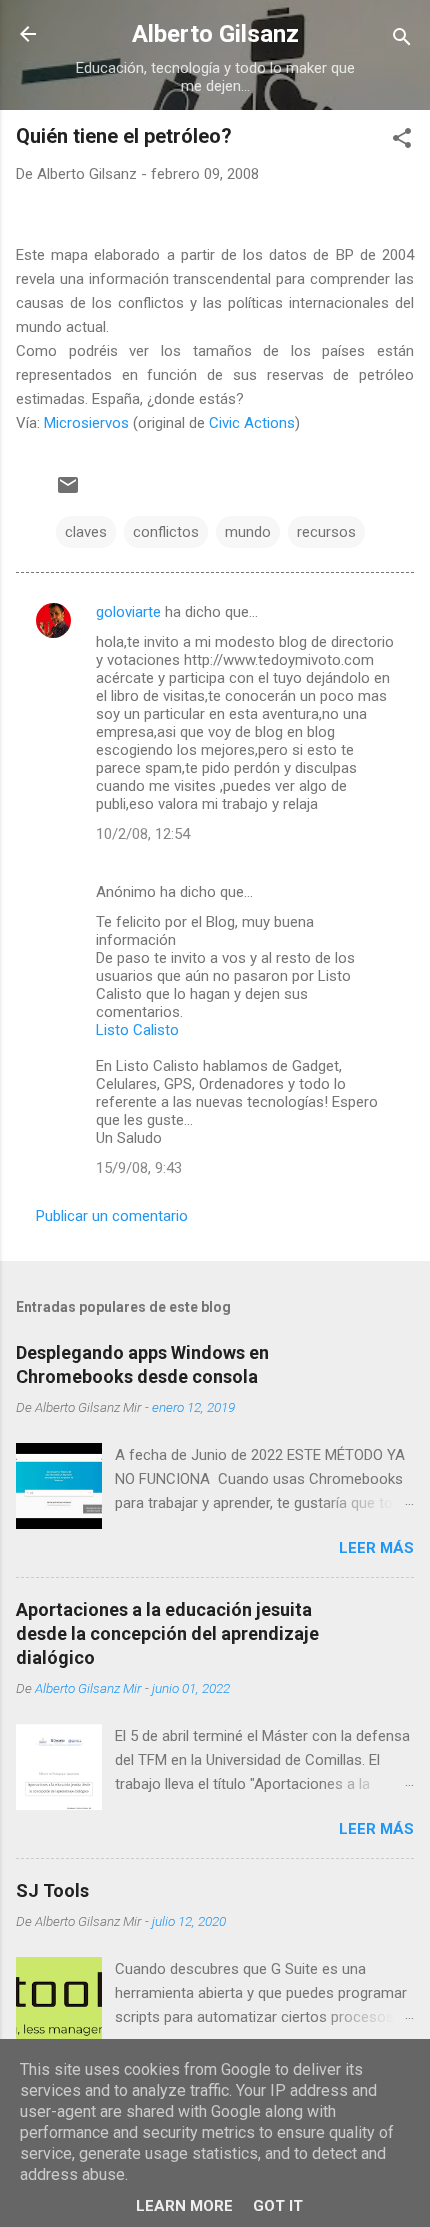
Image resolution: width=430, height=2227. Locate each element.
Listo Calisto (137, 1030)
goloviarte (128, 612)
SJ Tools (52, 1890)
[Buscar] (402, 40)
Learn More (184, 2206)
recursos (326, 532)
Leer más (376, 1548)
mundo (248, 532)
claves (86, 532)
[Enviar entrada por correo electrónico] (68, 492)
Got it (278, 2206)
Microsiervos (86, 423)
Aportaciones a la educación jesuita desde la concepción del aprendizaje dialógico (167, 1633)
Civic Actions (252, 423)
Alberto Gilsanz (215, 34)
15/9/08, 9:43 (139, 1168)
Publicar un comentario (112, 1216)
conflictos (166, 532)
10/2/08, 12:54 (143, 834)
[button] (402, 141)
